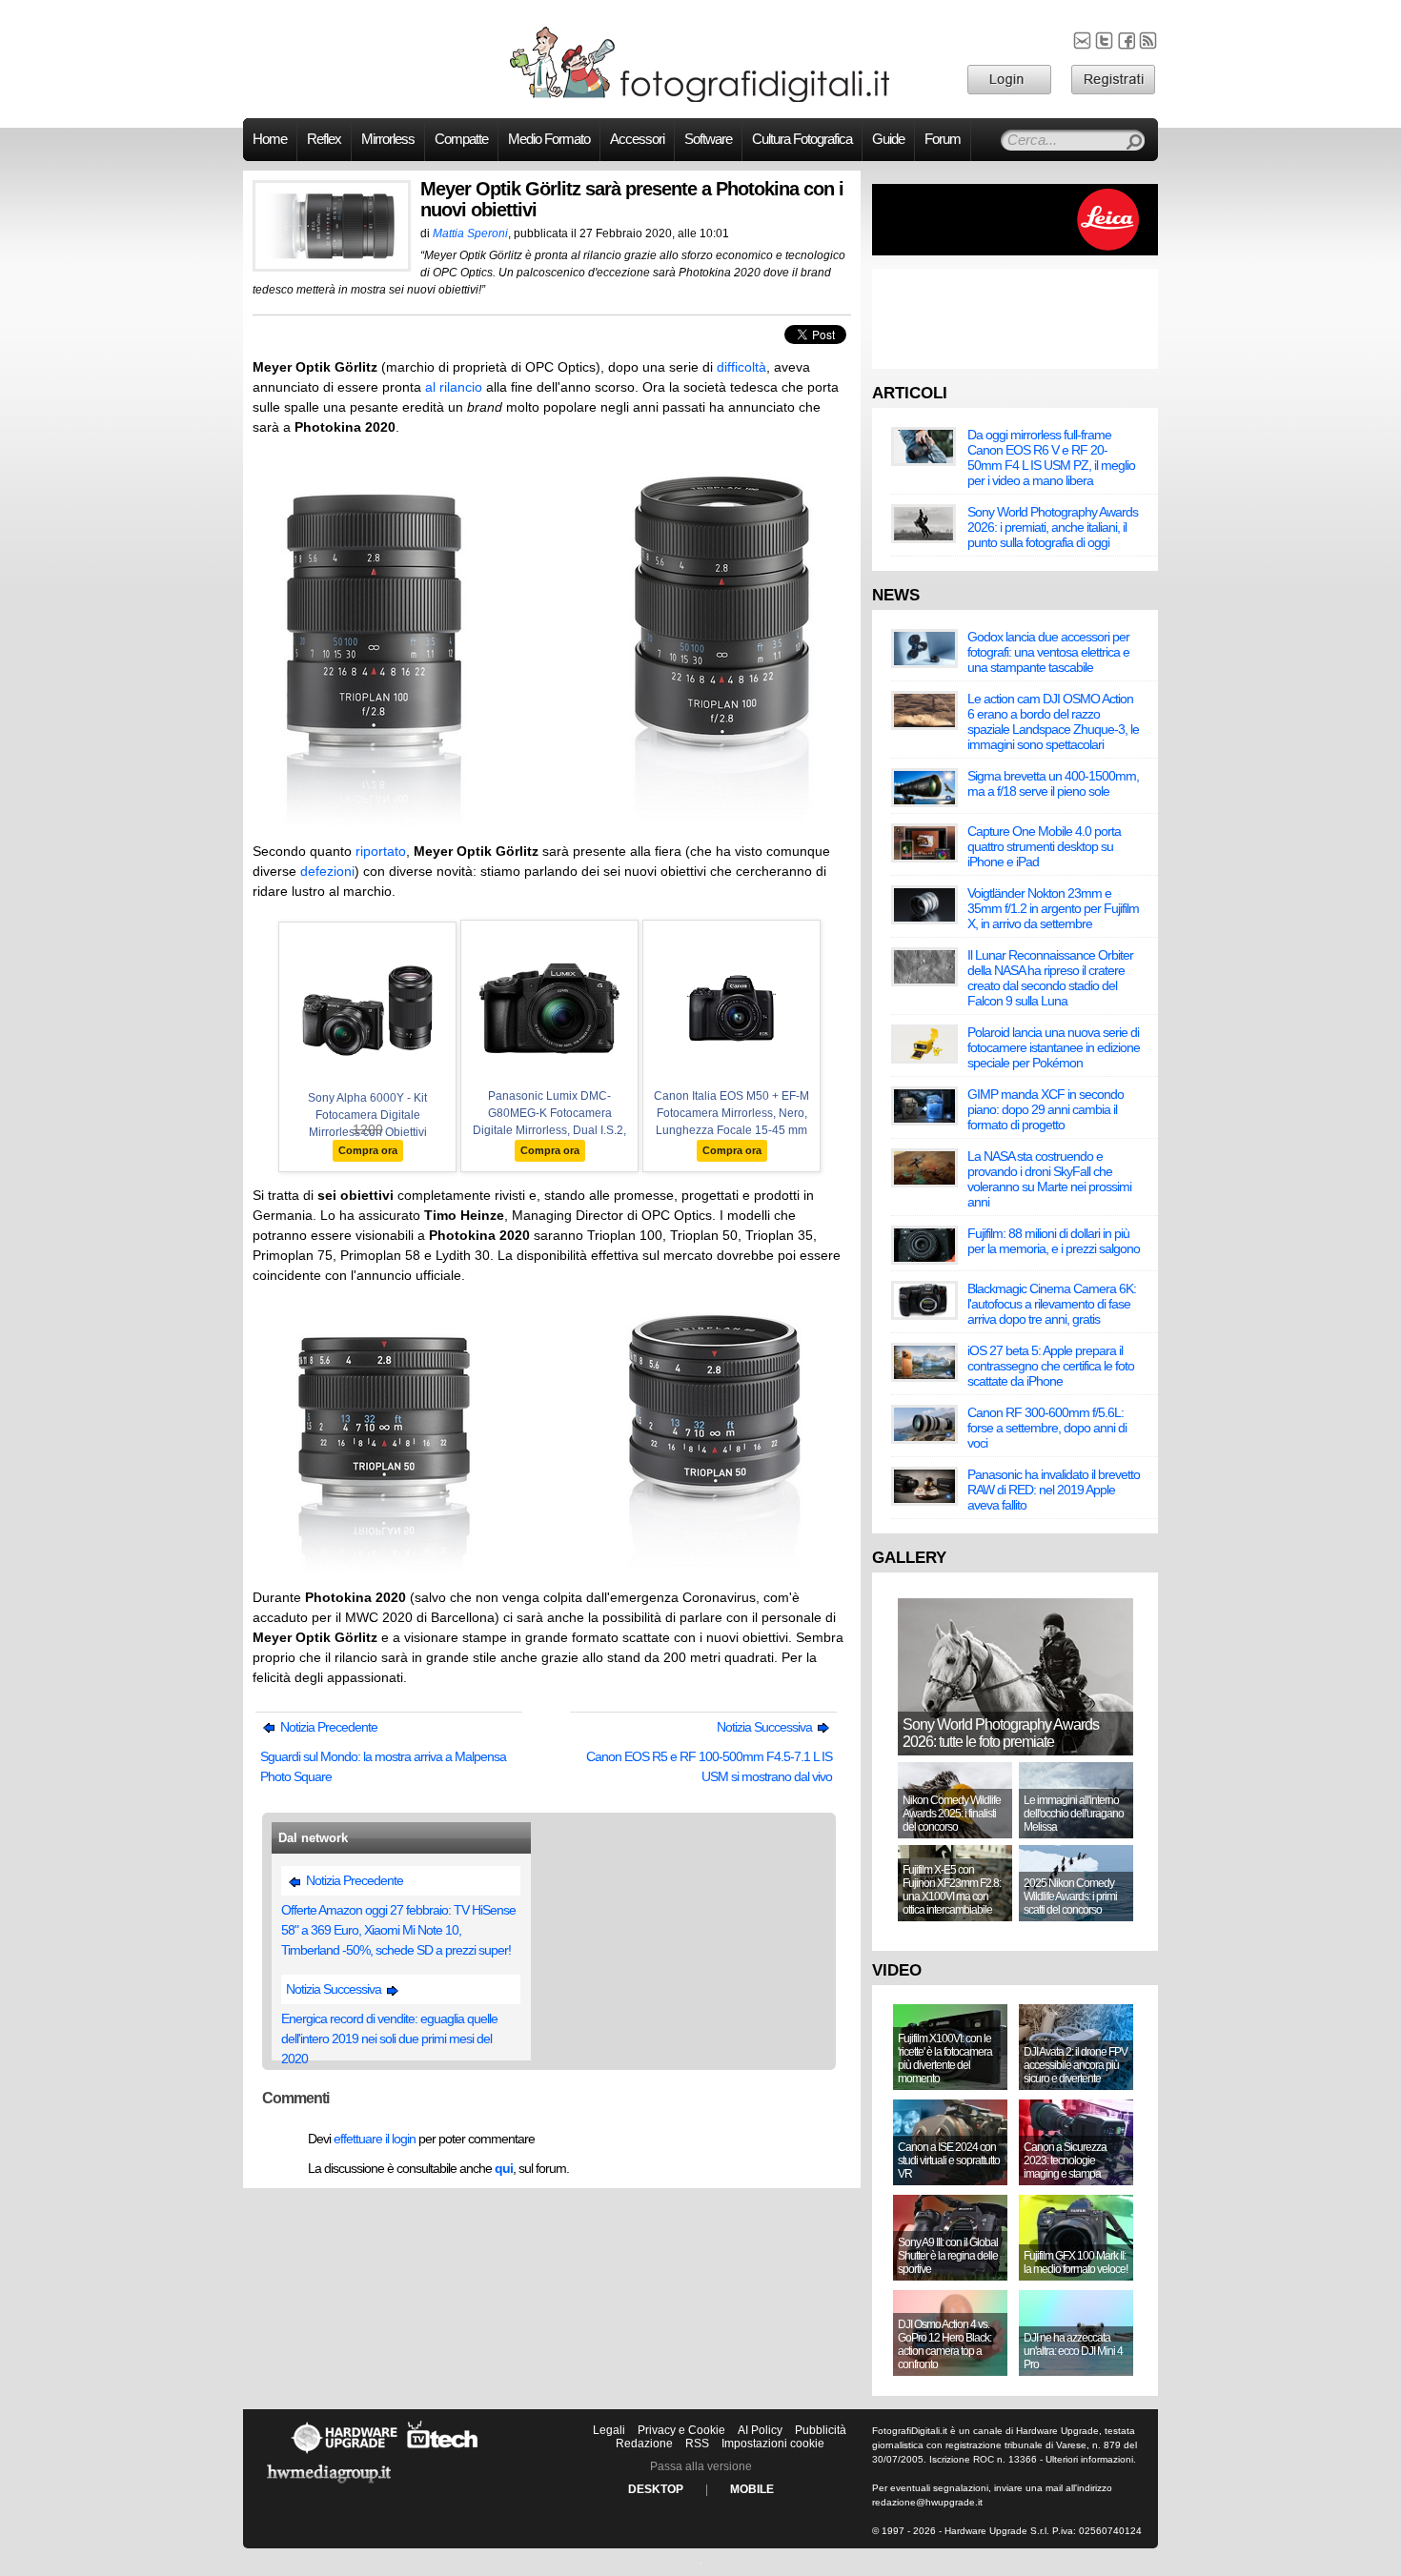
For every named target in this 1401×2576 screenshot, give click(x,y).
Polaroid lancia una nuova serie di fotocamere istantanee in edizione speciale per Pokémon (1054, 1047)
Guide (888, 139)
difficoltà (741, 367)
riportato (381, 851)
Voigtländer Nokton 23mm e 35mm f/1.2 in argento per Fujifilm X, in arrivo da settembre (1053, 908)
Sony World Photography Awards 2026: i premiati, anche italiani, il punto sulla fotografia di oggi (1053, 527)
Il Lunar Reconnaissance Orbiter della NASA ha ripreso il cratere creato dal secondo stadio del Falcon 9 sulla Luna (1050, 978)
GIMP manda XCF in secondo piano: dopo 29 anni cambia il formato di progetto (1046, 1109)
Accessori (637, 139)
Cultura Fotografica (802, 139)
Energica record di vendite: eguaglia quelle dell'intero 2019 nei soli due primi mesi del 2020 (389, 2038)
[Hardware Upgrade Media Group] (329, 2486)
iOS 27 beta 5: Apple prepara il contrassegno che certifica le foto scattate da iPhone (1051, 1366)
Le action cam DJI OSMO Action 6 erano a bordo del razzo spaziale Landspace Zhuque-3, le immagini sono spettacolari (1053, 721)
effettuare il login (375, 2139)
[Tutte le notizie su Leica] (1015, 252)
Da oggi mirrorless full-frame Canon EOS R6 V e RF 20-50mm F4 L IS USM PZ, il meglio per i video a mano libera (1051, 457)
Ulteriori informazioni (1089, 2459)
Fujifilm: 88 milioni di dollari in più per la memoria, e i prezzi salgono (1054, 1241)
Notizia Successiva (766, 1727)
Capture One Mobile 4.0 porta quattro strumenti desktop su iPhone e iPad (1044, 846)
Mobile (752, 2489)
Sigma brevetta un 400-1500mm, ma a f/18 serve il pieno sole (1053, 783)
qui (504, 2168)
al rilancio (454, 387)
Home (270, 139)
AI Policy (760, 2430)
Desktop (656, 2489)
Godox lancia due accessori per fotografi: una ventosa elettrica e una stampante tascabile (1048, 652)
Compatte (461, 139)
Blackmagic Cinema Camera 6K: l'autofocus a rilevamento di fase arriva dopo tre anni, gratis (1052, 1304)
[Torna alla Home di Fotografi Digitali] (700, 99)
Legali (609, 2430)
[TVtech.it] (443, 2453)
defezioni (327, 871)
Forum (943, 139)
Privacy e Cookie (681, 2430)
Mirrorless (388, 139)
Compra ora (368, 1150)
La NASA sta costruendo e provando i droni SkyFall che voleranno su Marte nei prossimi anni (1049, 1179)
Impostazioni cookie (773, 2444)
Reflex (324, 139)
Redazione (644, 2444)
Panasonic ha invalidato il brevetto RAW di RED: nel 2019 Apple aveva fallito (1054, 1490)
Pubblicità (821, 2430)
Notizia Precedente (327, 1727)
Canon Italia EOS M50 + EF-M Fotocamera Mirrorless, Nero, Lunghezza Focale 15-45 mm (731, 1113)
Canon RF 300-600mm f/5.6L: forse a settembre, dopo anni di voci (1047, 1428)
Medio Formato (549, 139)
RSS (697, 2444)
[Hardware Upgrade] (344, 2453)
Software (708, 139)
